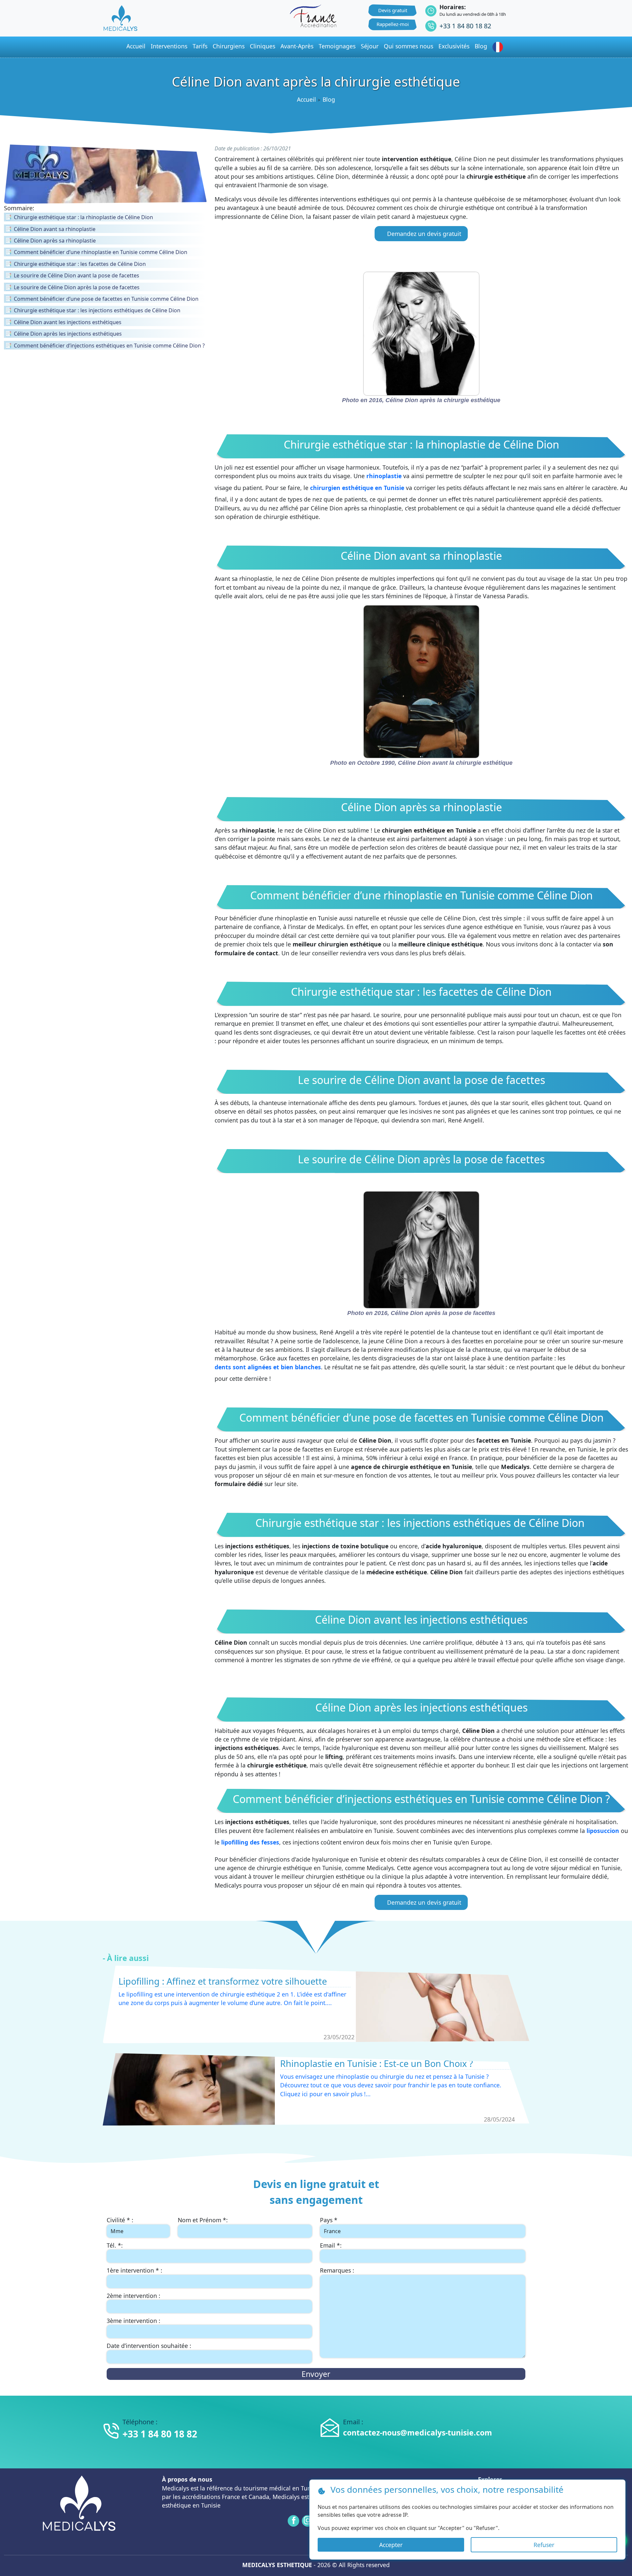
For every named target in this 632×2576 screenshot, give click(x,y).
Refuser (544, 2545)
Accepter (391, 2545)
